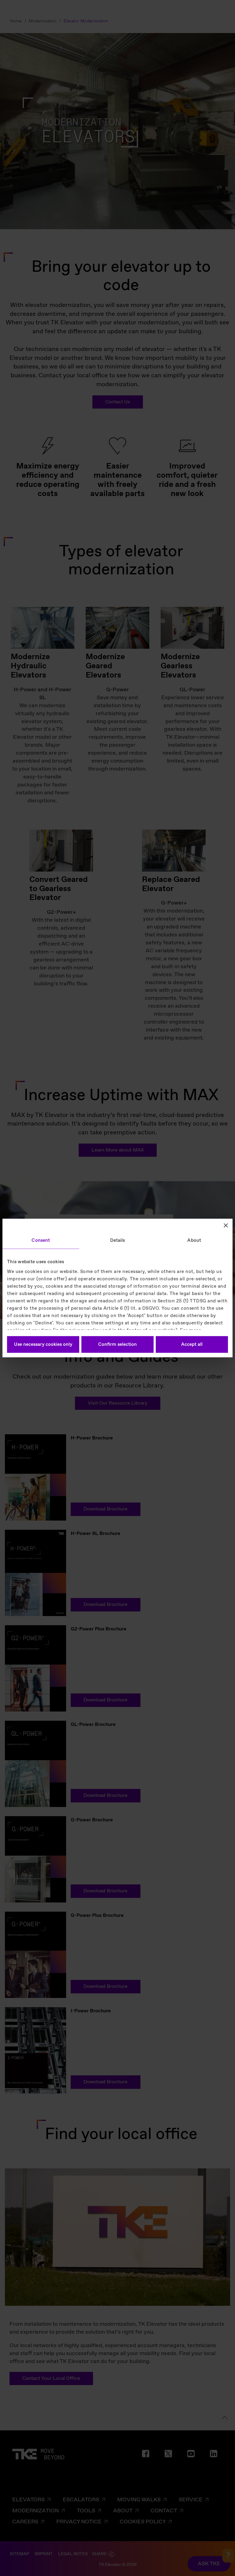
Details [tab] (118, 1241)
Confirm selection (117, 1345)
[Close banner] (226, 1226)
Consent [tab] (41, 1241)
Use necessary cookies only (43, 1345)
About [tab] (194, 1241)
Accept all (192, 1345)
